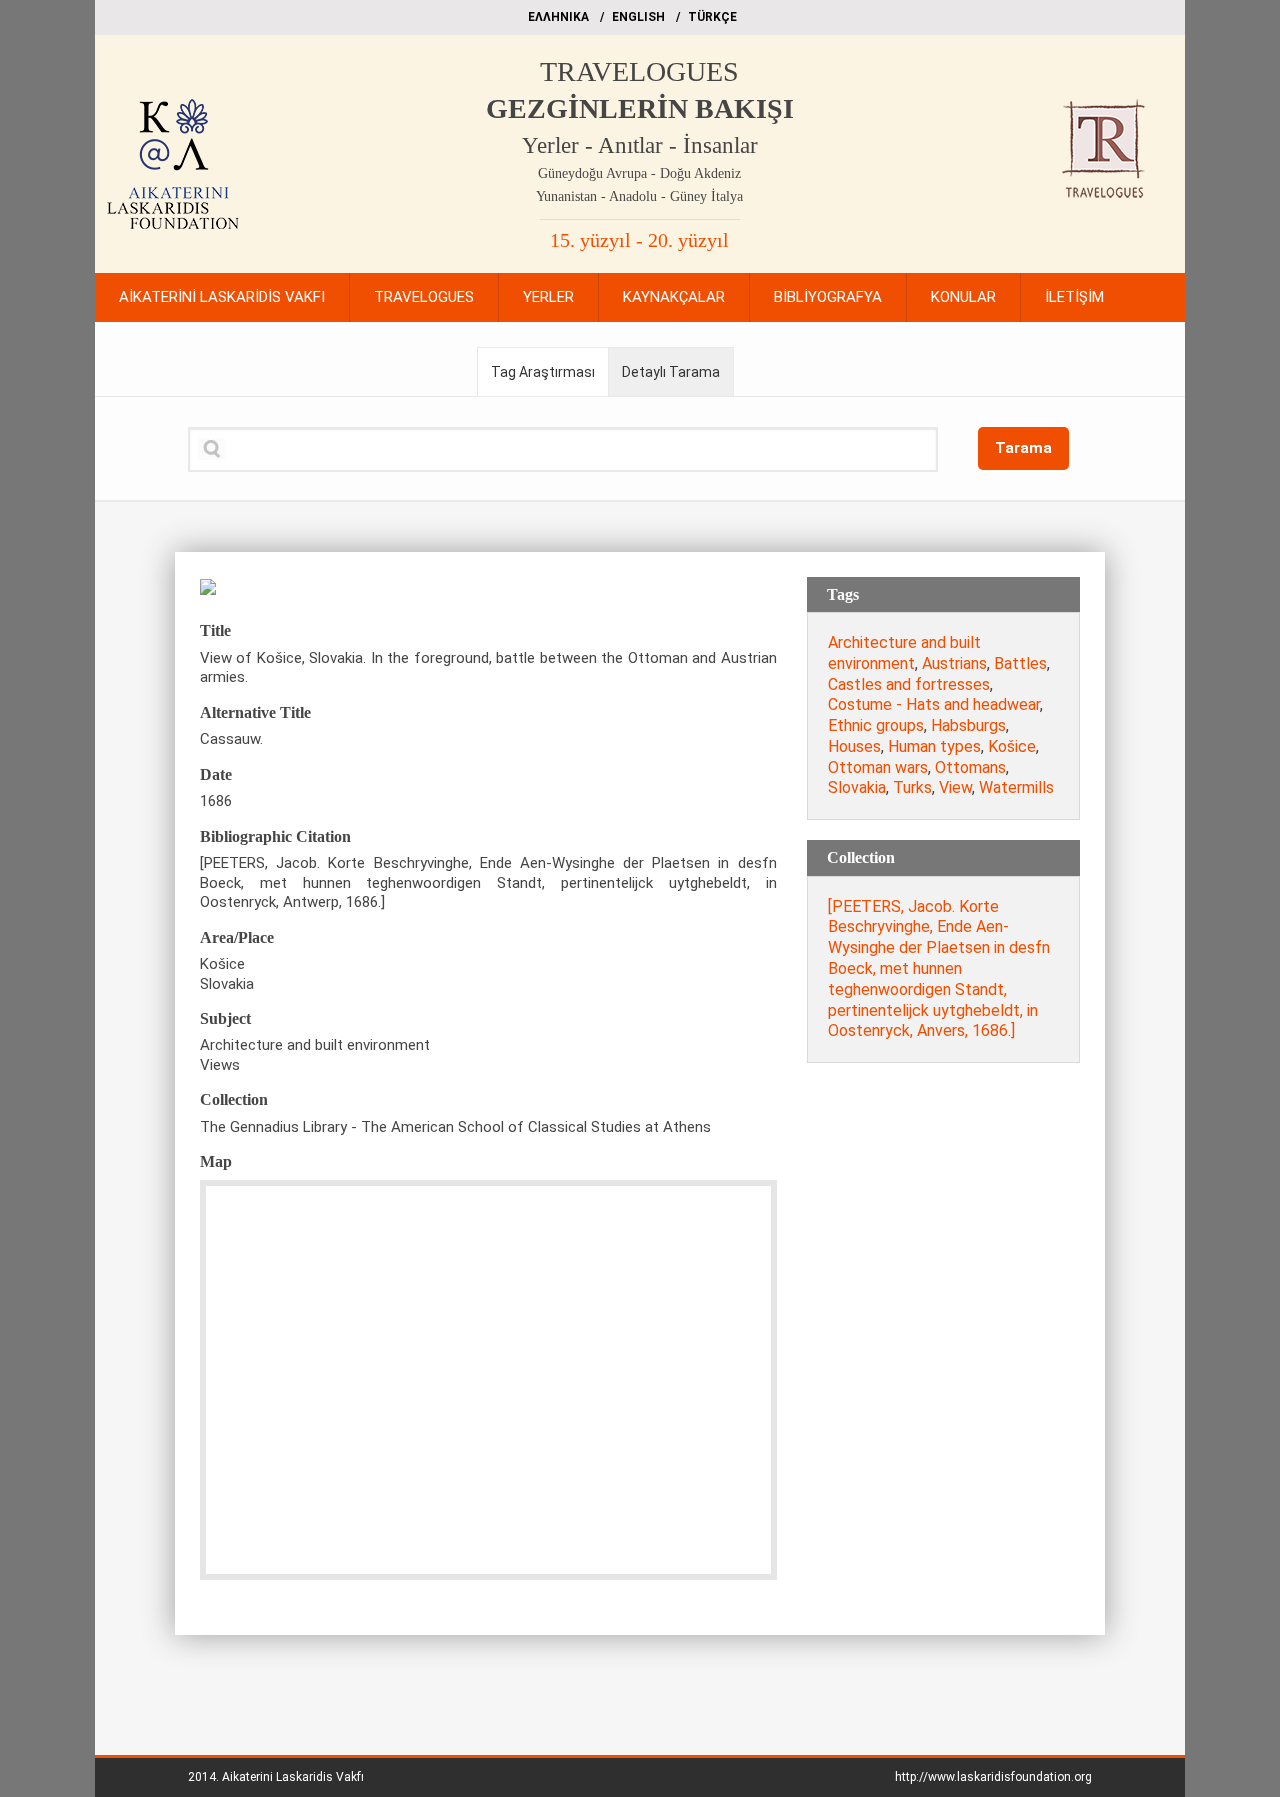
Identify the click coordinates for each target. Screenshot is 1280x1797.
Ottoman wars (878, 767)
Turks (912, 787)
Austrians (954, 663)
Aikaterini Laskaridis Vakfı (293, 1777)
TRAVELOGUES (639, 71)
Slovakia (857, 787)
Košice (1012, 746)
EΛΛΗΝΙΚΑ (558, 17)
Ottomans (970, 767)
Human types (934, 746)
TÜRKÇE (712, 17)
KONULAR (963, 297)
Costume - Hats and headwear (934, 704)
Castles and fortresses (909, 684)
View (955, 787)
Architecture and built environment (904, 653)
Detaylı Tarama (671, 372)
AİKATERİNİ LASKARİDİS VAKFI (222, 297)
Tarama (1023, 448)
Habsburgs (968, 725)
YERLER (548, 297)
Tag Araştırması (543, 372)
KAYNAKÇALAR (674, 297)
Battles (1020, 663)
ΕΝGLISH (638, 17)
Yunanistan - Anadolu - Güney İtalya (639, 196)
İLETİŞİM (1074, 297)
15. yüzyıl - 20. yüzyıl (639, 240)
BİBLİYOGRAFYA (828, 297)
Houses (854, 746)
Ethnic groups (876, 725)
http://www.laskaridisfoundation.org (993, 1777)
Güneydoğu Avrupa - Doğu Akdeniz (639, 173)
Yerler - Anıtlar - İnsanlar (640, 145)
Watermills (1016, 787)
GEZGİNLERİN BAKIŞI (640, 108)
